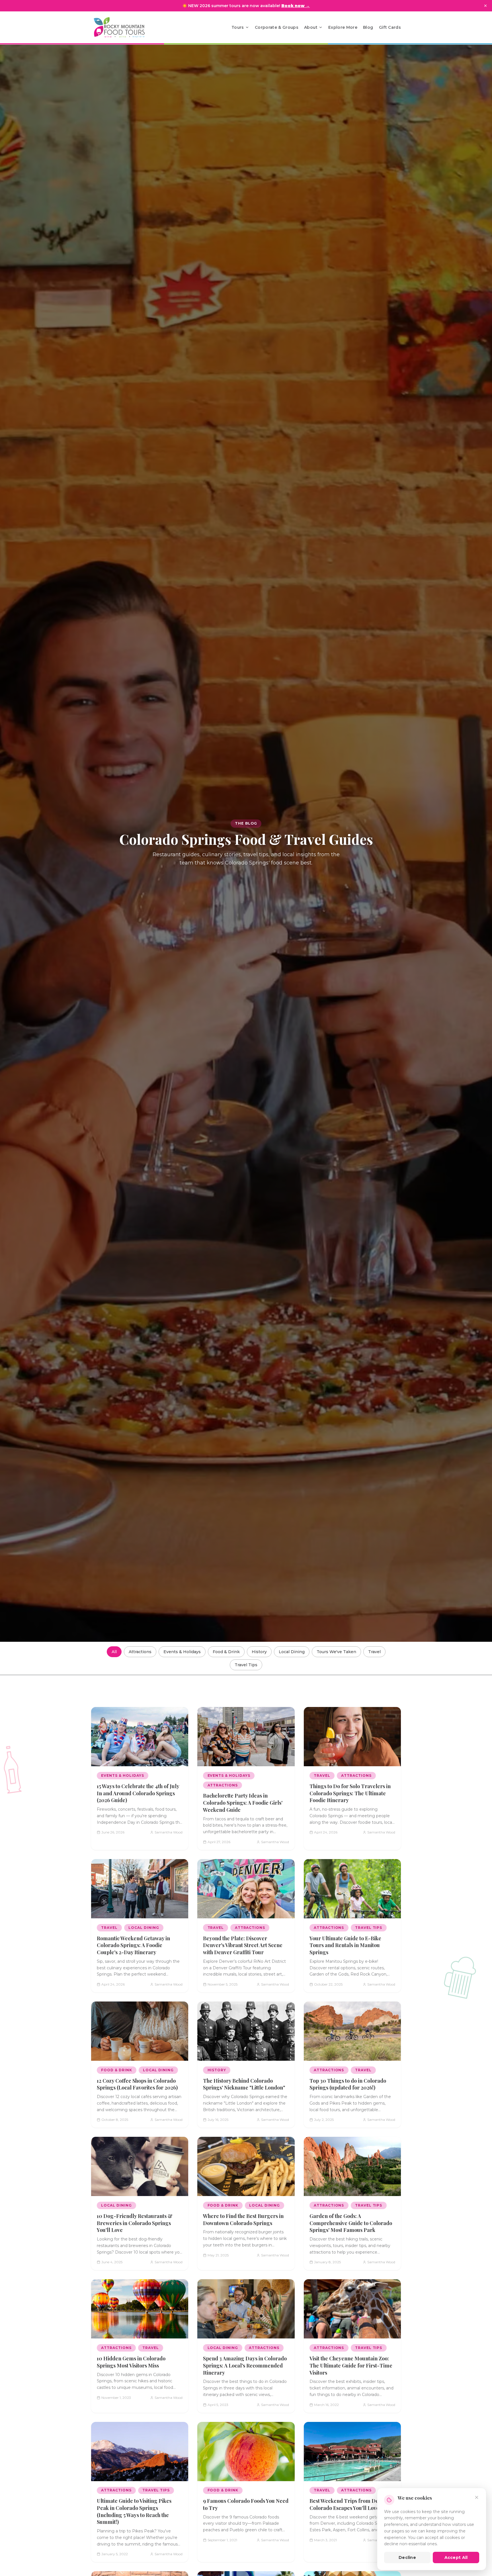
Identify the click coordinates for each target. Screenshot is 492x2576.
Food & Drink (226, 1652)
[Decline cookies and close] (477, 2497)
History (259, 1652)
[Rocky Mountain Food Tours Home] (125, 27)
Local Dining (292, 1652)
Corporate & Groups (277, 27)
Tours (238, 27)
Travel (374, 1652)
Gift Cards (390, 27)
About (311, 27)
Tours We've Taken (336, 1652)
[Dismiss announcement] (485, 6)
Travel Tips (246, 1665)
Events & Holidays (182, 1652)
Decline (407, 2557)
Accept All (456, 2557)
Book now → (296, 6)
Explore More (343, 27)
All (114, 1652)
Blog (368, 27)
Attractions (140, 1652)
